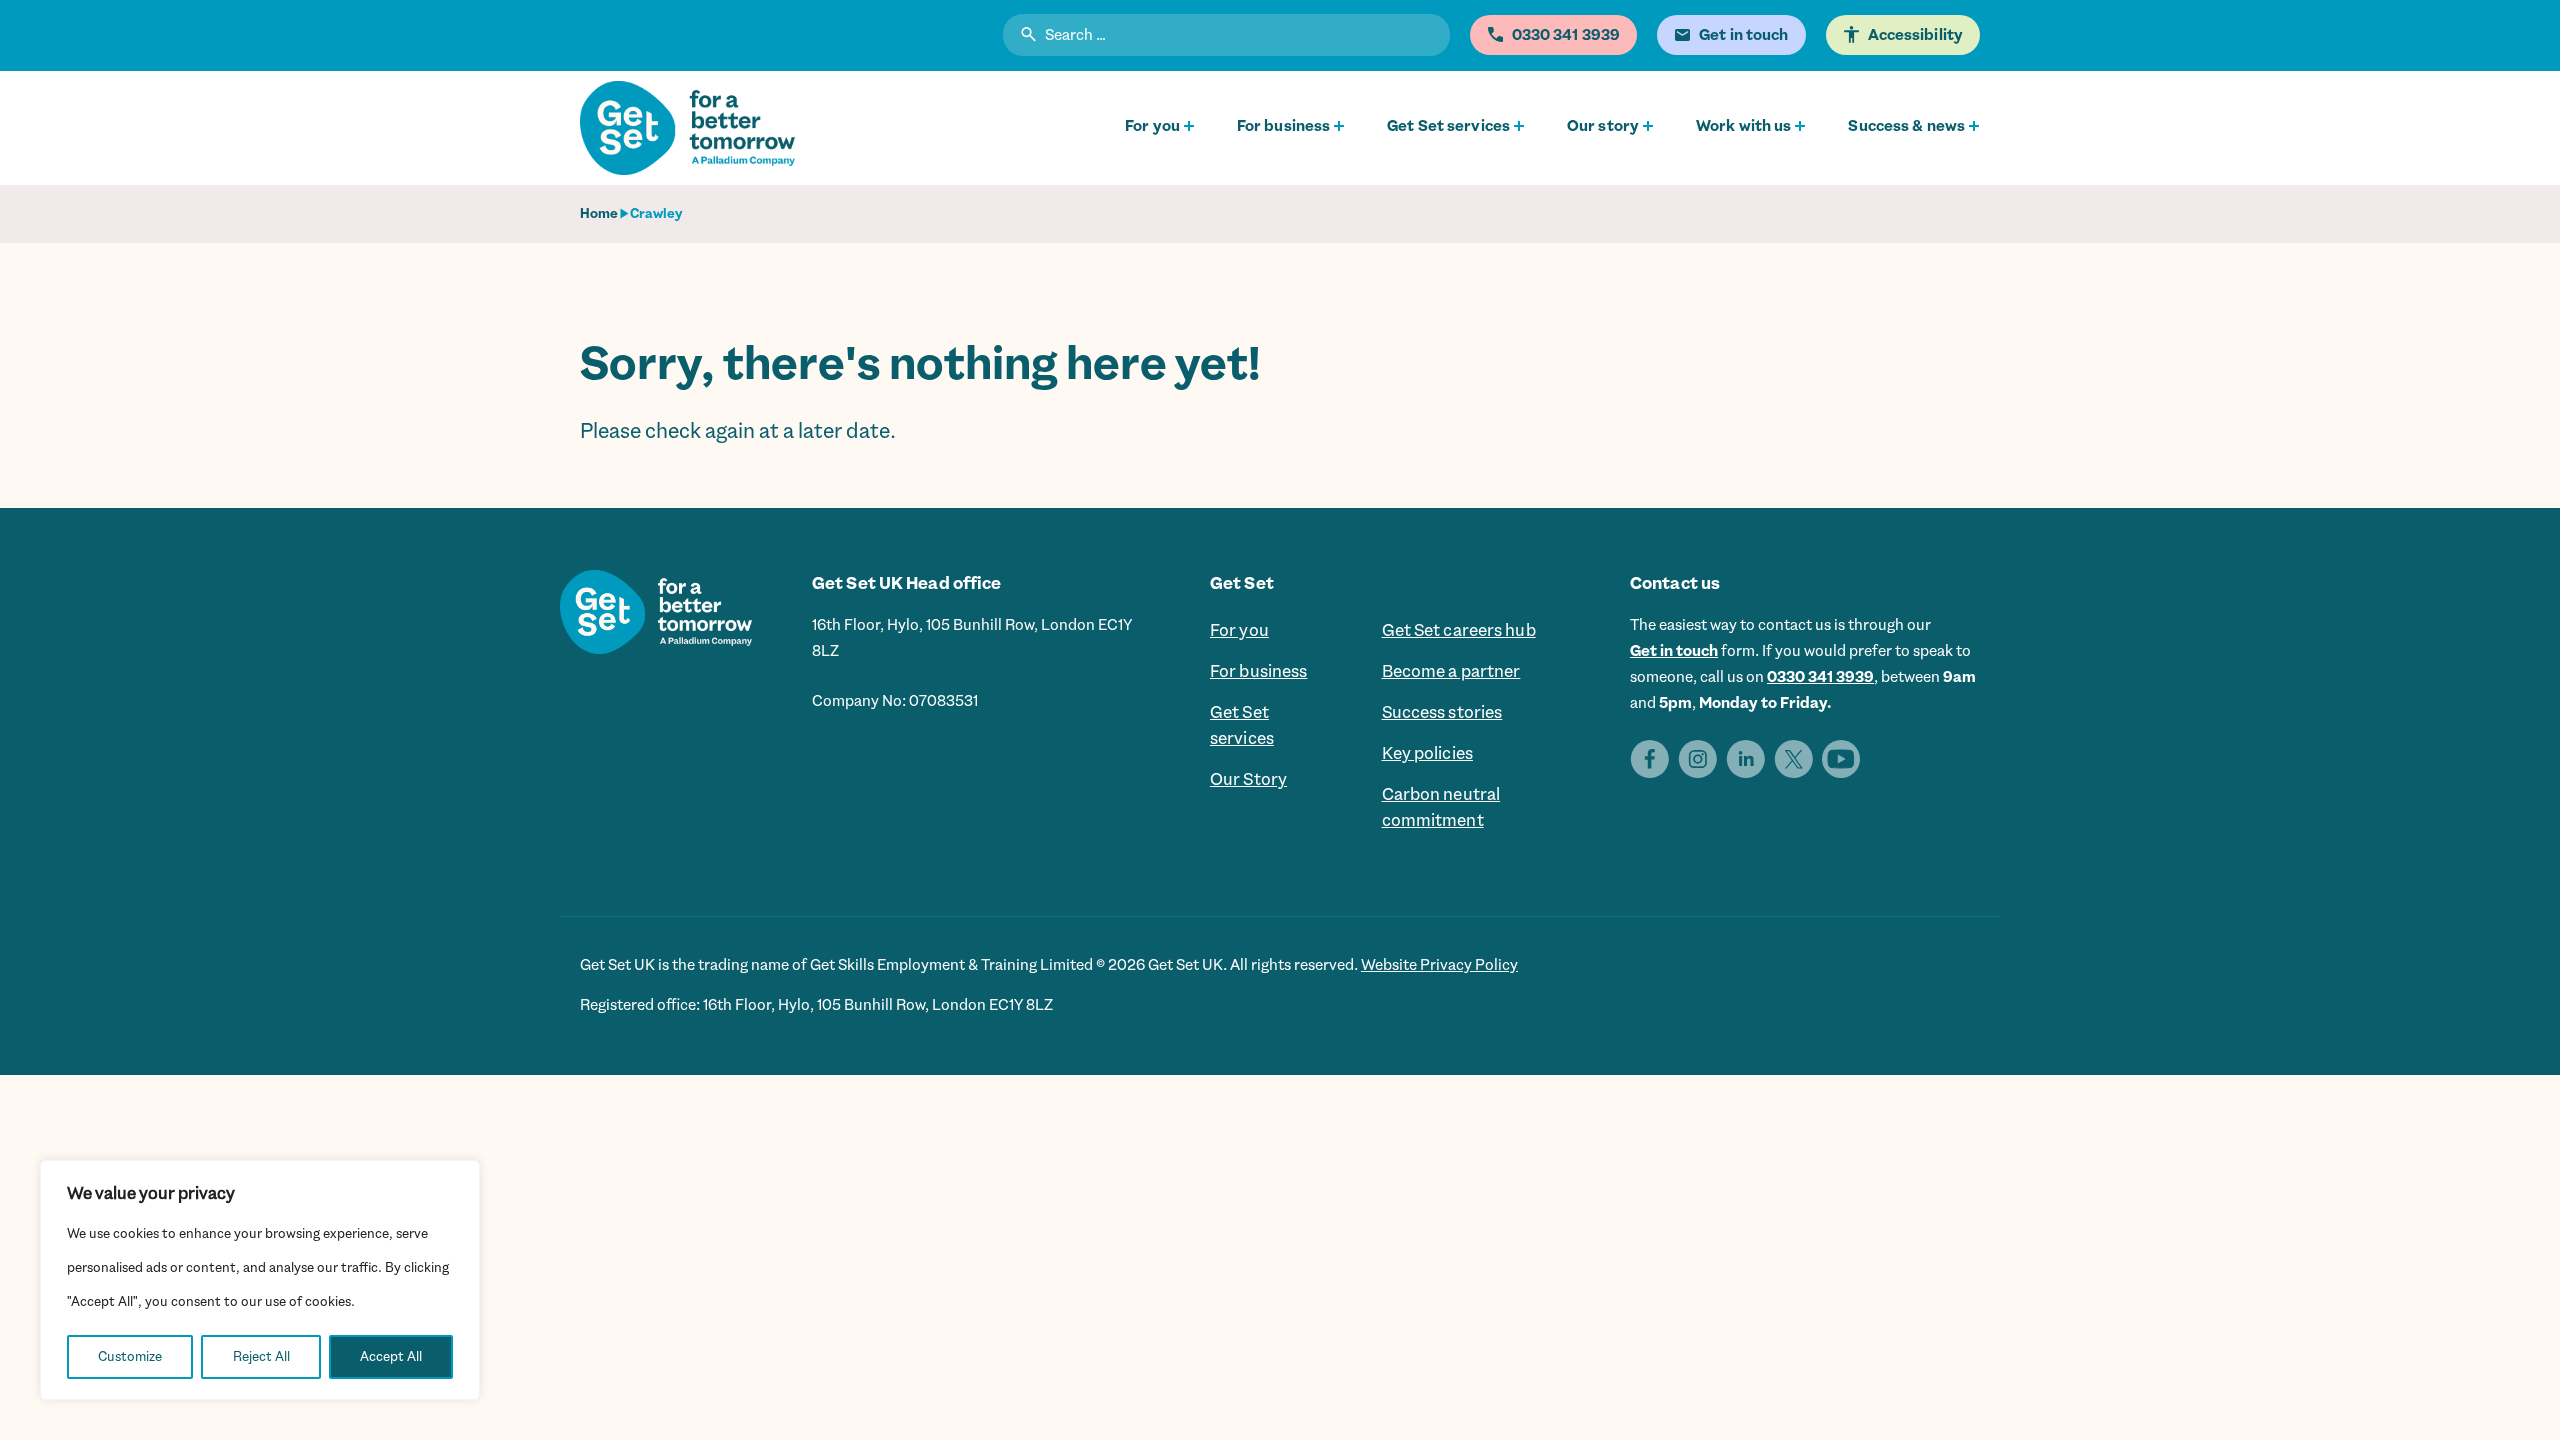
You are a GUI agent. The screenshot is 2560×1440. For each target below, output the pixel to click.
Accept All (391, 1356)
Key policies (1427, 753)
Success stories (1442, 712)
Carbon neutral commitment (1441, 807)
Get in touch (1674, 651)
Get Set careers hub (1459, 630)
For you (1152, 126)
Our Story (1248, 779)
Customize (130, 1356)
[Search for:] (1226, 38)
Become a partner (1451, 671)
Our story (1603, 126)
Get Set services (1448, 126)
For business (1283, 126)
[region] (260, 1280)
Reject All (261, 1356)
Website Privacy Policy (1439, 965)
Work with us (1743, 126)
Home (599, 213)
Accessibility (1915, 35)
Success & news (1906, 126)
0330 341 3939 (1820, 677)
